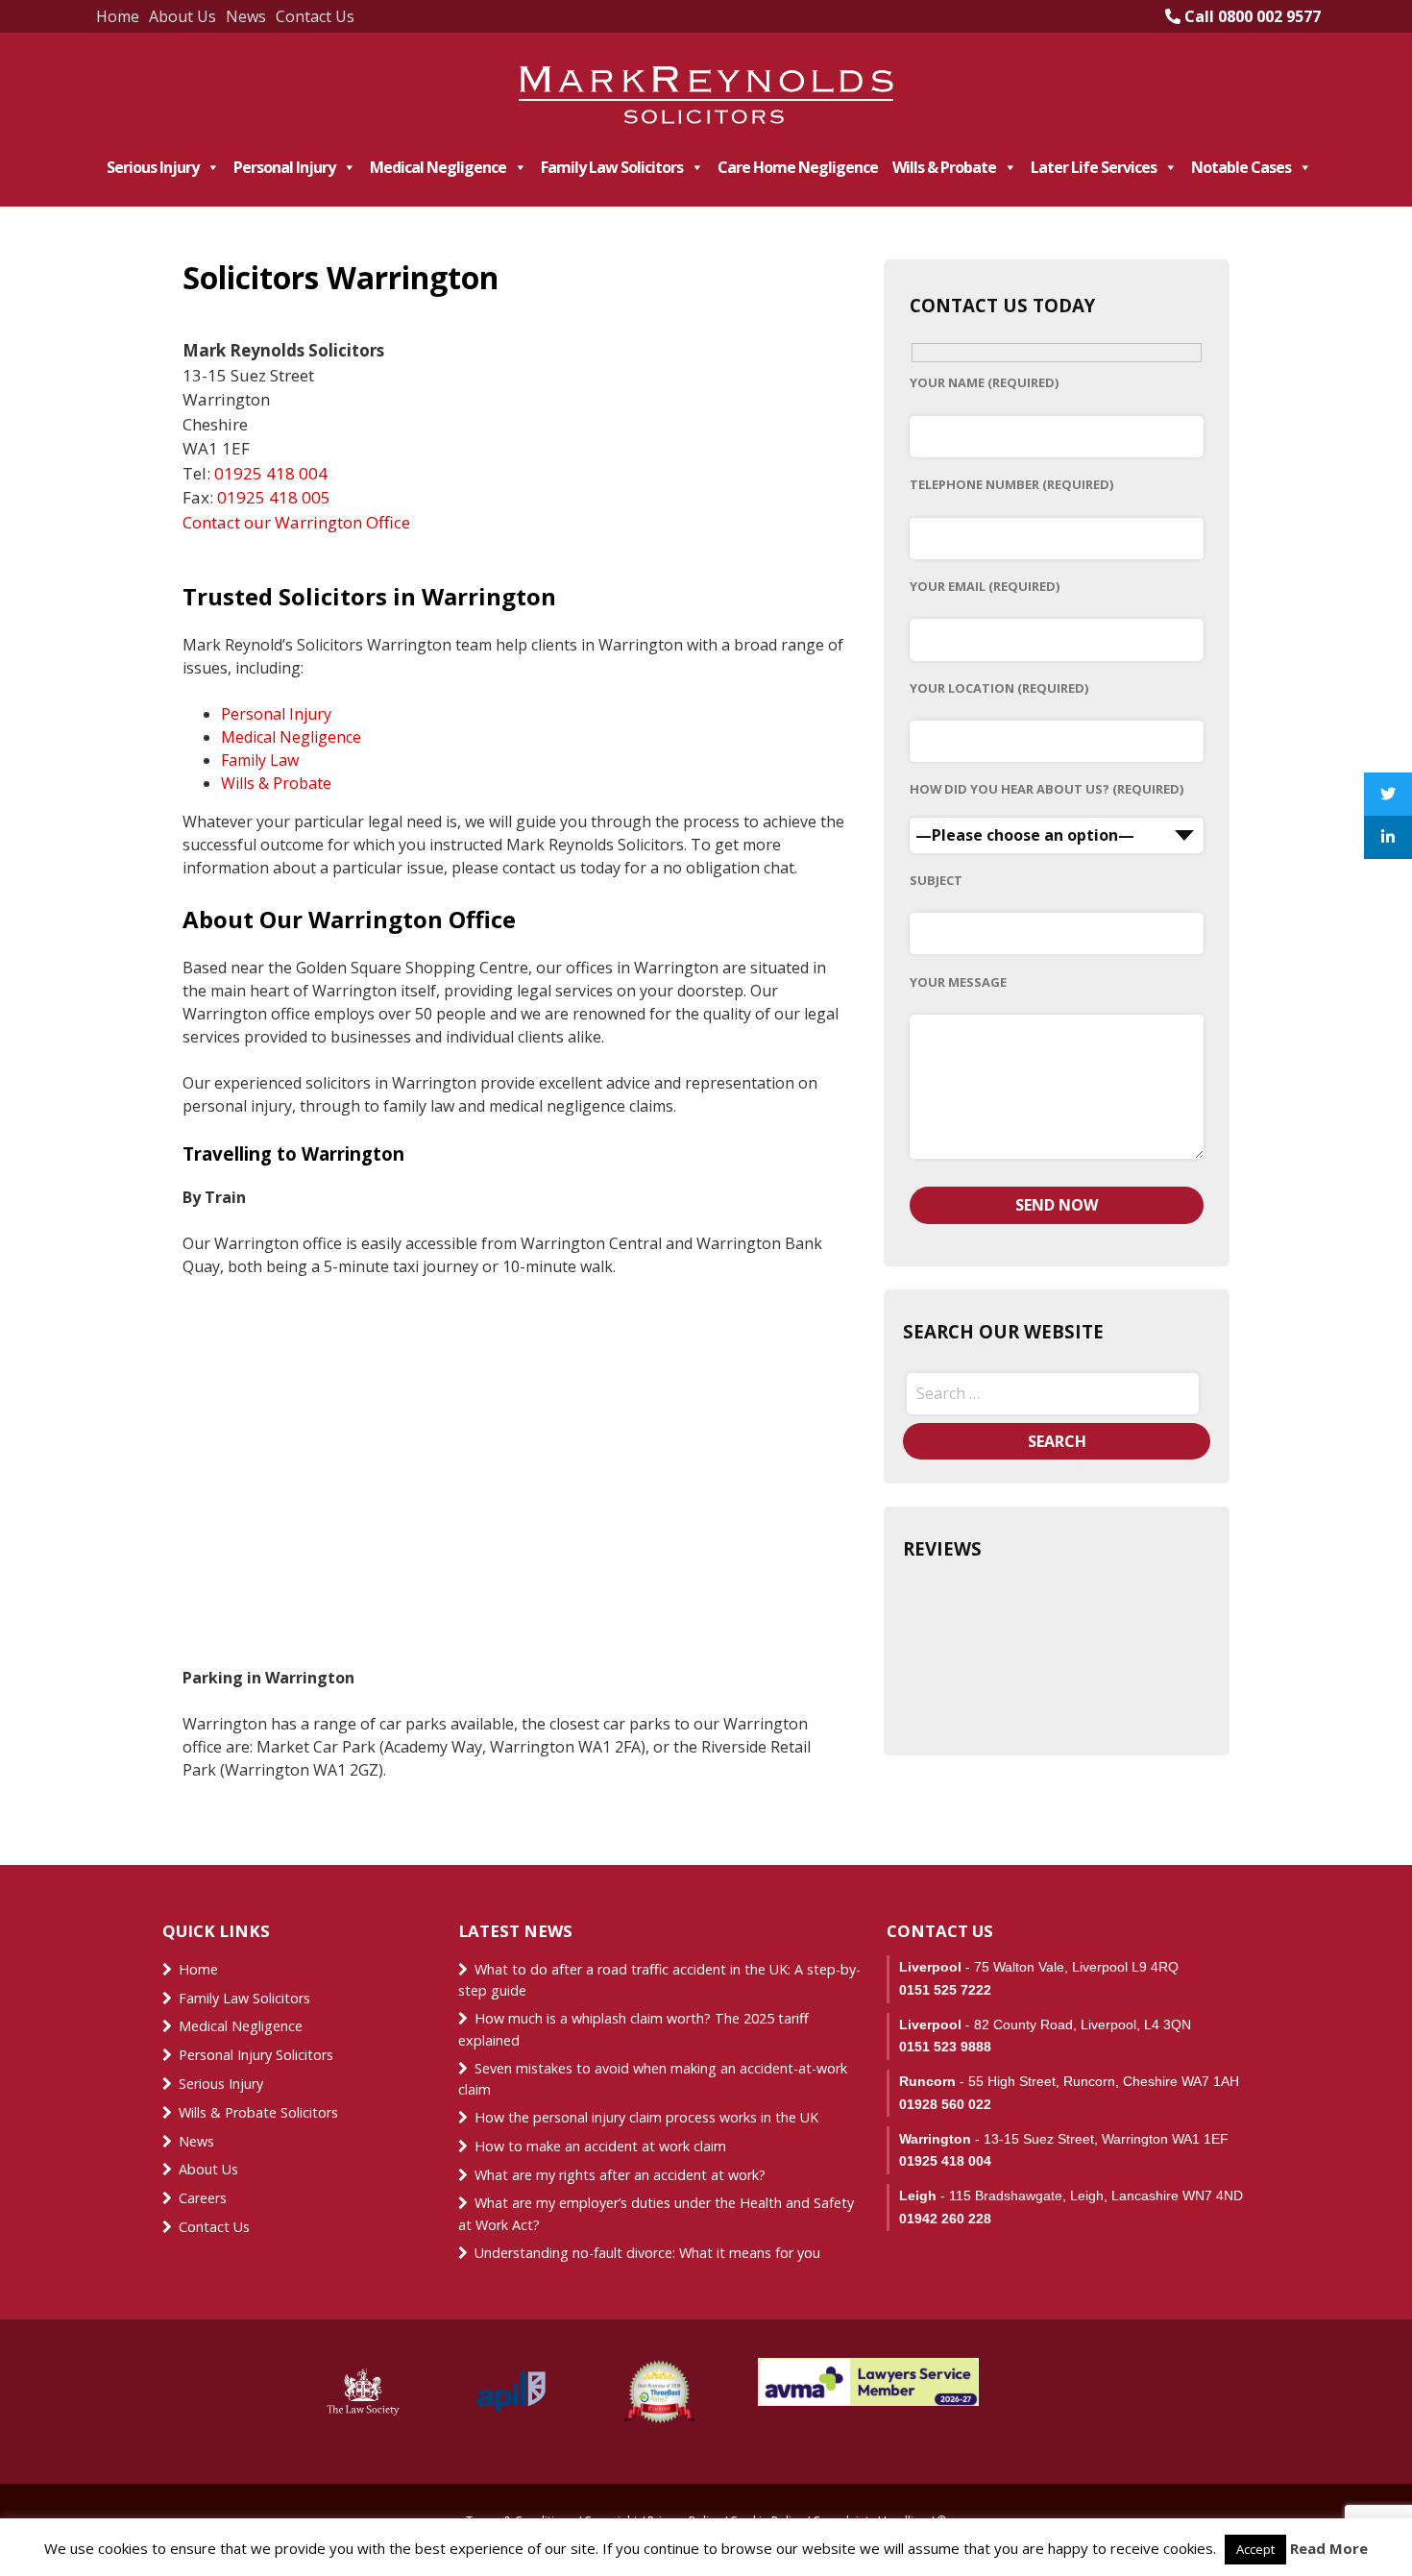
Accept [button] (1255, 2549)
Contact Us (315, 16)
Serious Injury (153, 167)
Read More (1329, 2548)
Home (118, 16)
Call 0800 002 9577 (1251, 16)
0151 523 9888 (945, 2047)
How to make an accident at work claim (600, 2146)
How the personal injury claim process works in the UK (648, 2117)
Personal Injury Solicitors (256, 2055)
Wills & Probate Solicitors (258, 2112)
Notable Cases (1241, 167)
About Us (183, 16)
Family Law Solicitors (612, 167)
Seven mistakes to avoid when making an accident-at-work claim (653, 2079)
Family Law (260, 760)
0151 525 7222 (945, 1990)
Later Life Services (1094, 167)
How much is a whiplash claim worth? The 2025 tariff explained (633, 2029)
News (246, 16)
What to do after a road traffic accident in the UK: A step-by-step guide (659, 1980)
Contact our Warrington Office (296, 522)
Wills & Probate (944, 167)
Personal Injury (284, 167)
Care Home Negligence (798, 167)
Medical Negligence (438, 167)
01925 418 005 (274, 497)
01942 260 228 (945, 2219)
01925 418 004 (271, 473)
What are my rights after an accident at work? (620, 2175)
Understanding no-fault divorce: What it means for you (647, 2253)
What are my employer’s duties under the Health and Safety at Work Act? (656, 2214)
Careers (203, 2198)
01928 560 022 (945, 2104)
